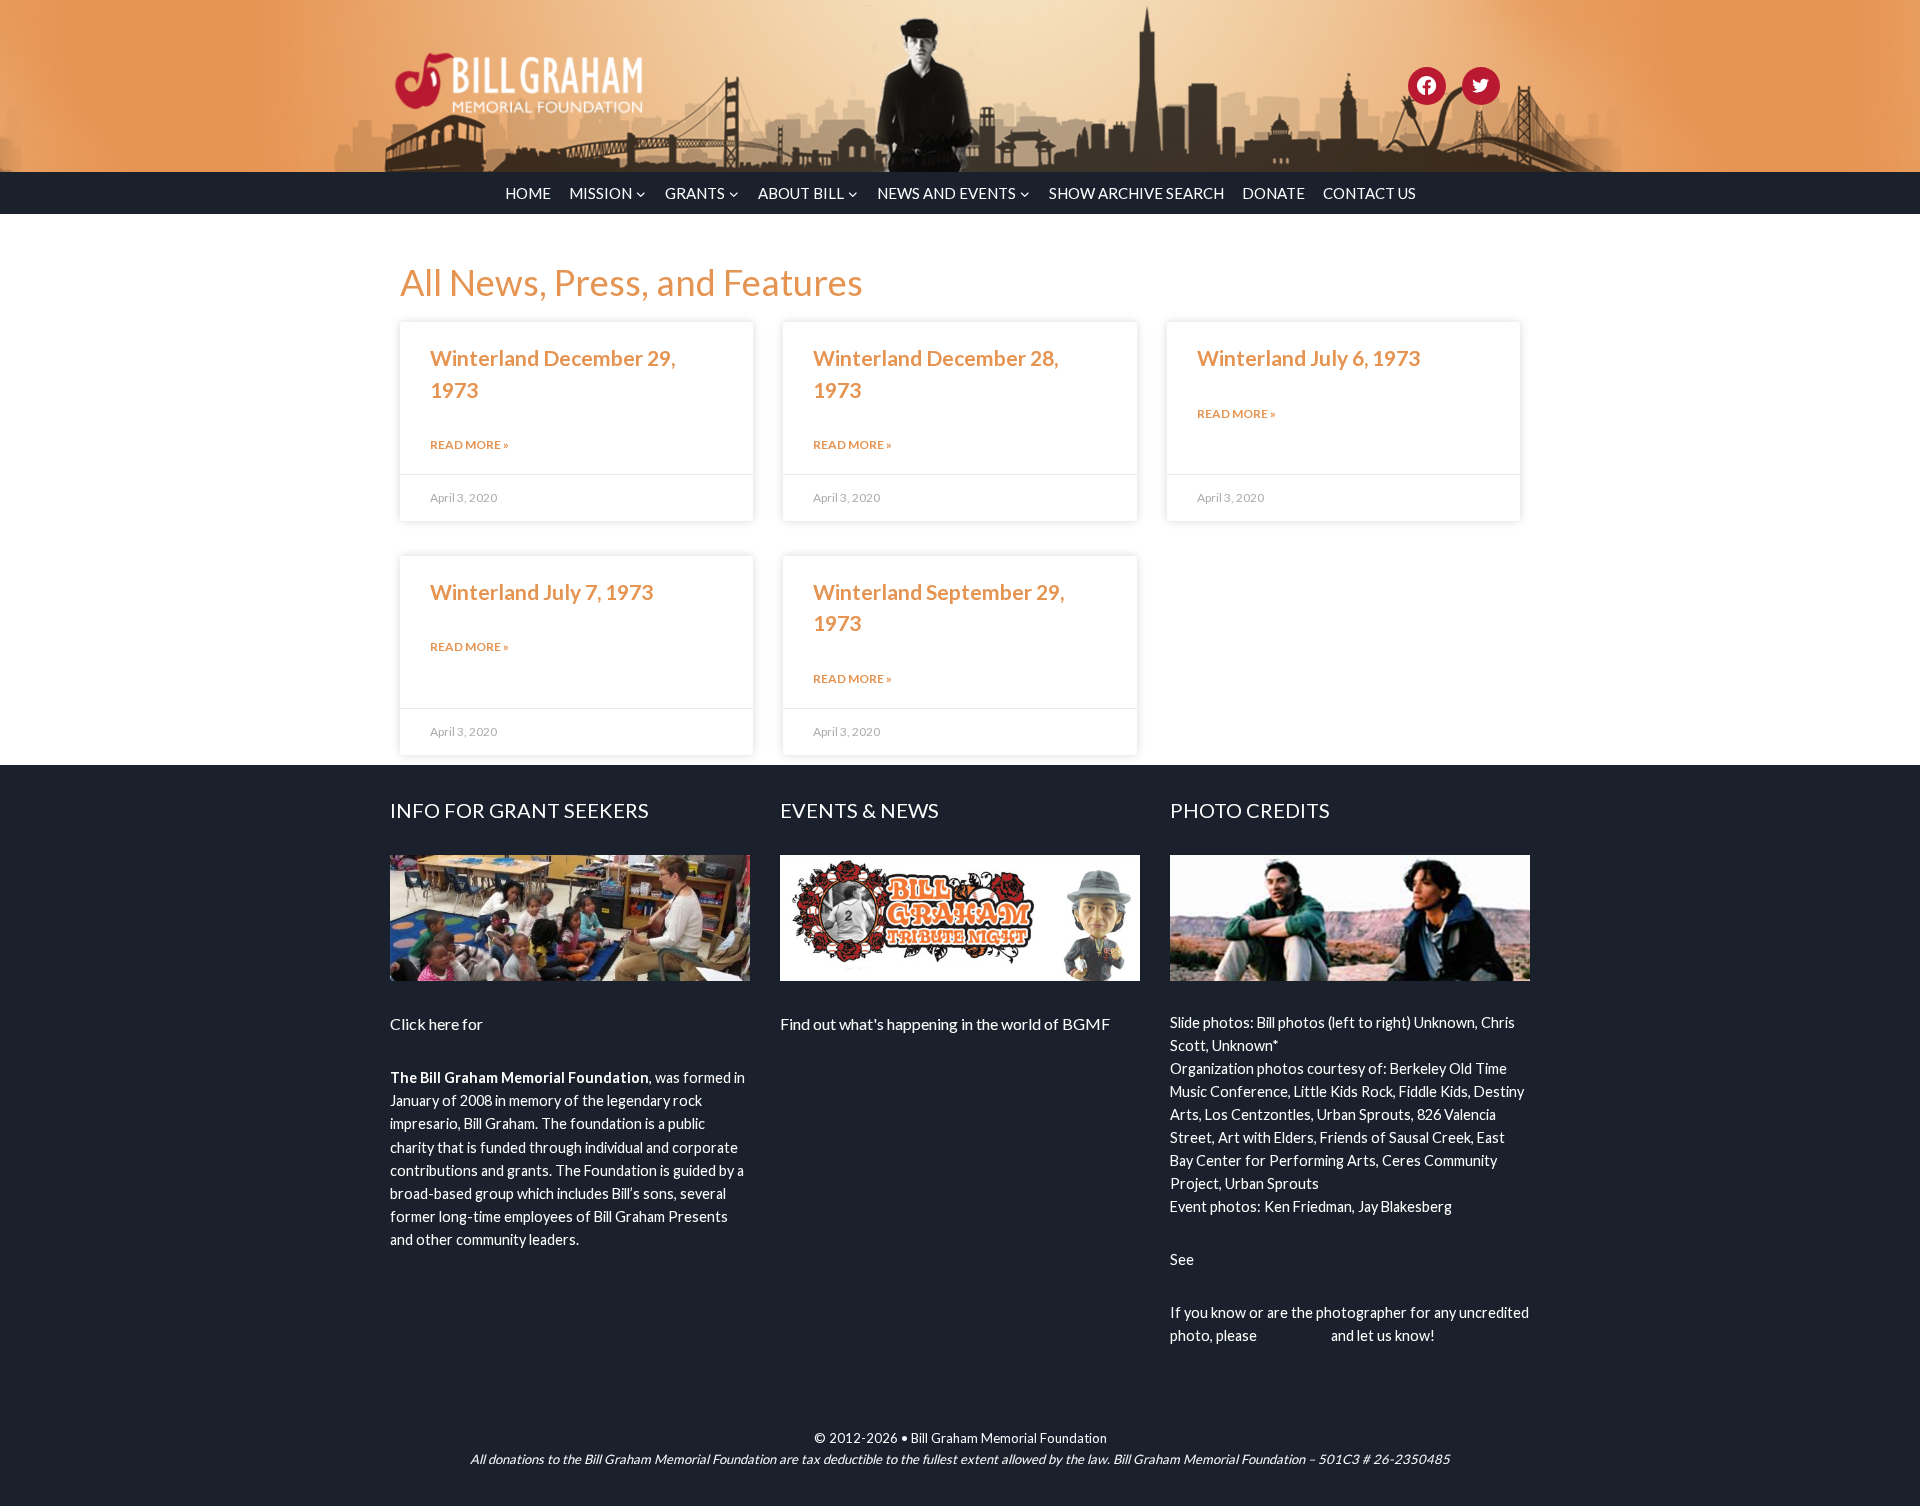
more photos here (1255, 1259)
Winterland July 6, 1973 (1308, 357)
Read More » (469, 444)
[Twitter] (1481, 86)
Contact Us (1369, 193)
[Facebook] (1427, 86)
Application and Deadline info (587, 1023)
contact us (1294, 1335)
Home (528, 193)
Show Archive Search (1136, 193)
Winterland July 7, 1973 (541, 591)
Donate (1273, 193)
